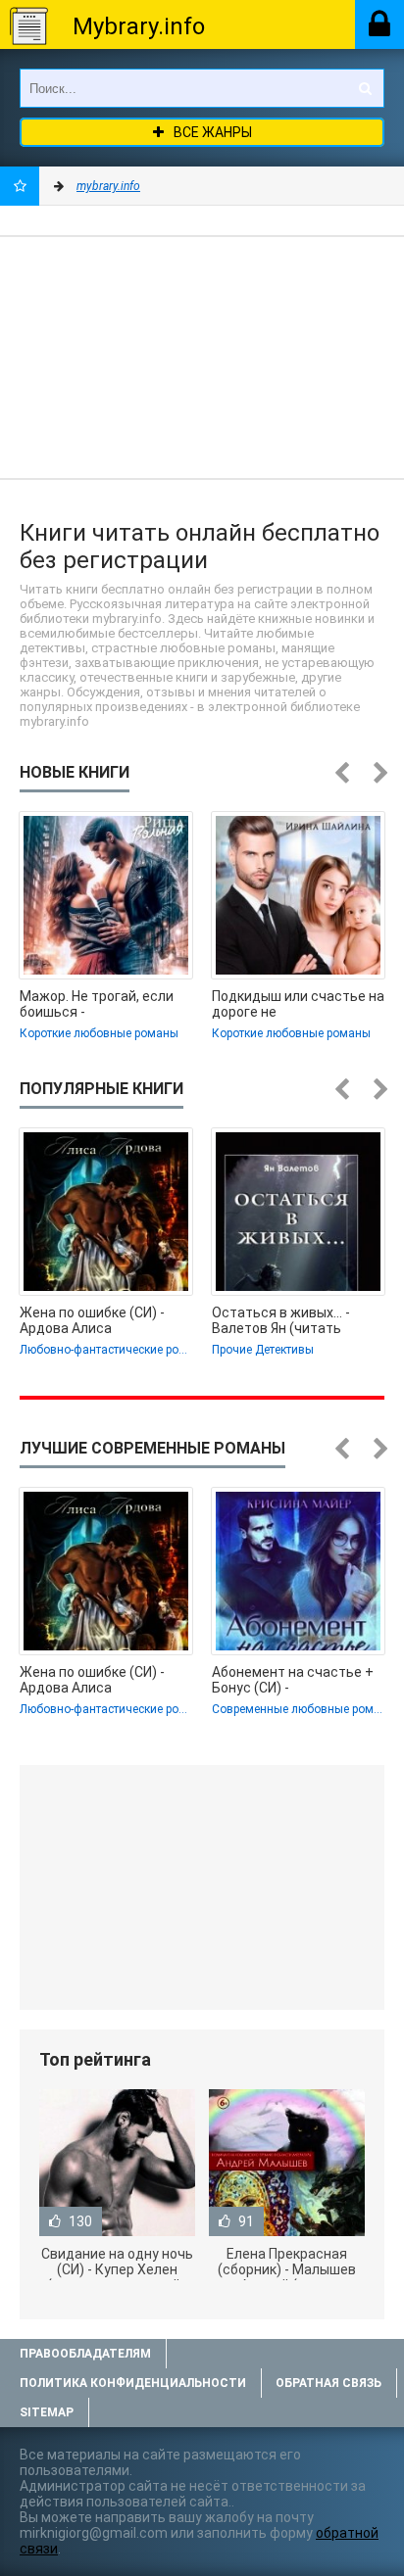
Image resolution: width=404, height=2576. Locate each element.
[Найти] (365, 88)
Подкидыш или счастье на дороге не (298, 1004)
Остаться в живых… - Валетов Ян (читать (281, 1320)
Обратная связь (328, 2383)
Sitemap (47, 2412)
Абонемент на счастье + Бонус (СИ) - (293, 1680)
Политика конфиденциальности (133, 2383)
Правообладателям (85, 2354)
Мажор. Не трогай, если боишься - (97, 1004)
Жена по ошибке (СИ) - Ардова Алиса (92, 1320)
